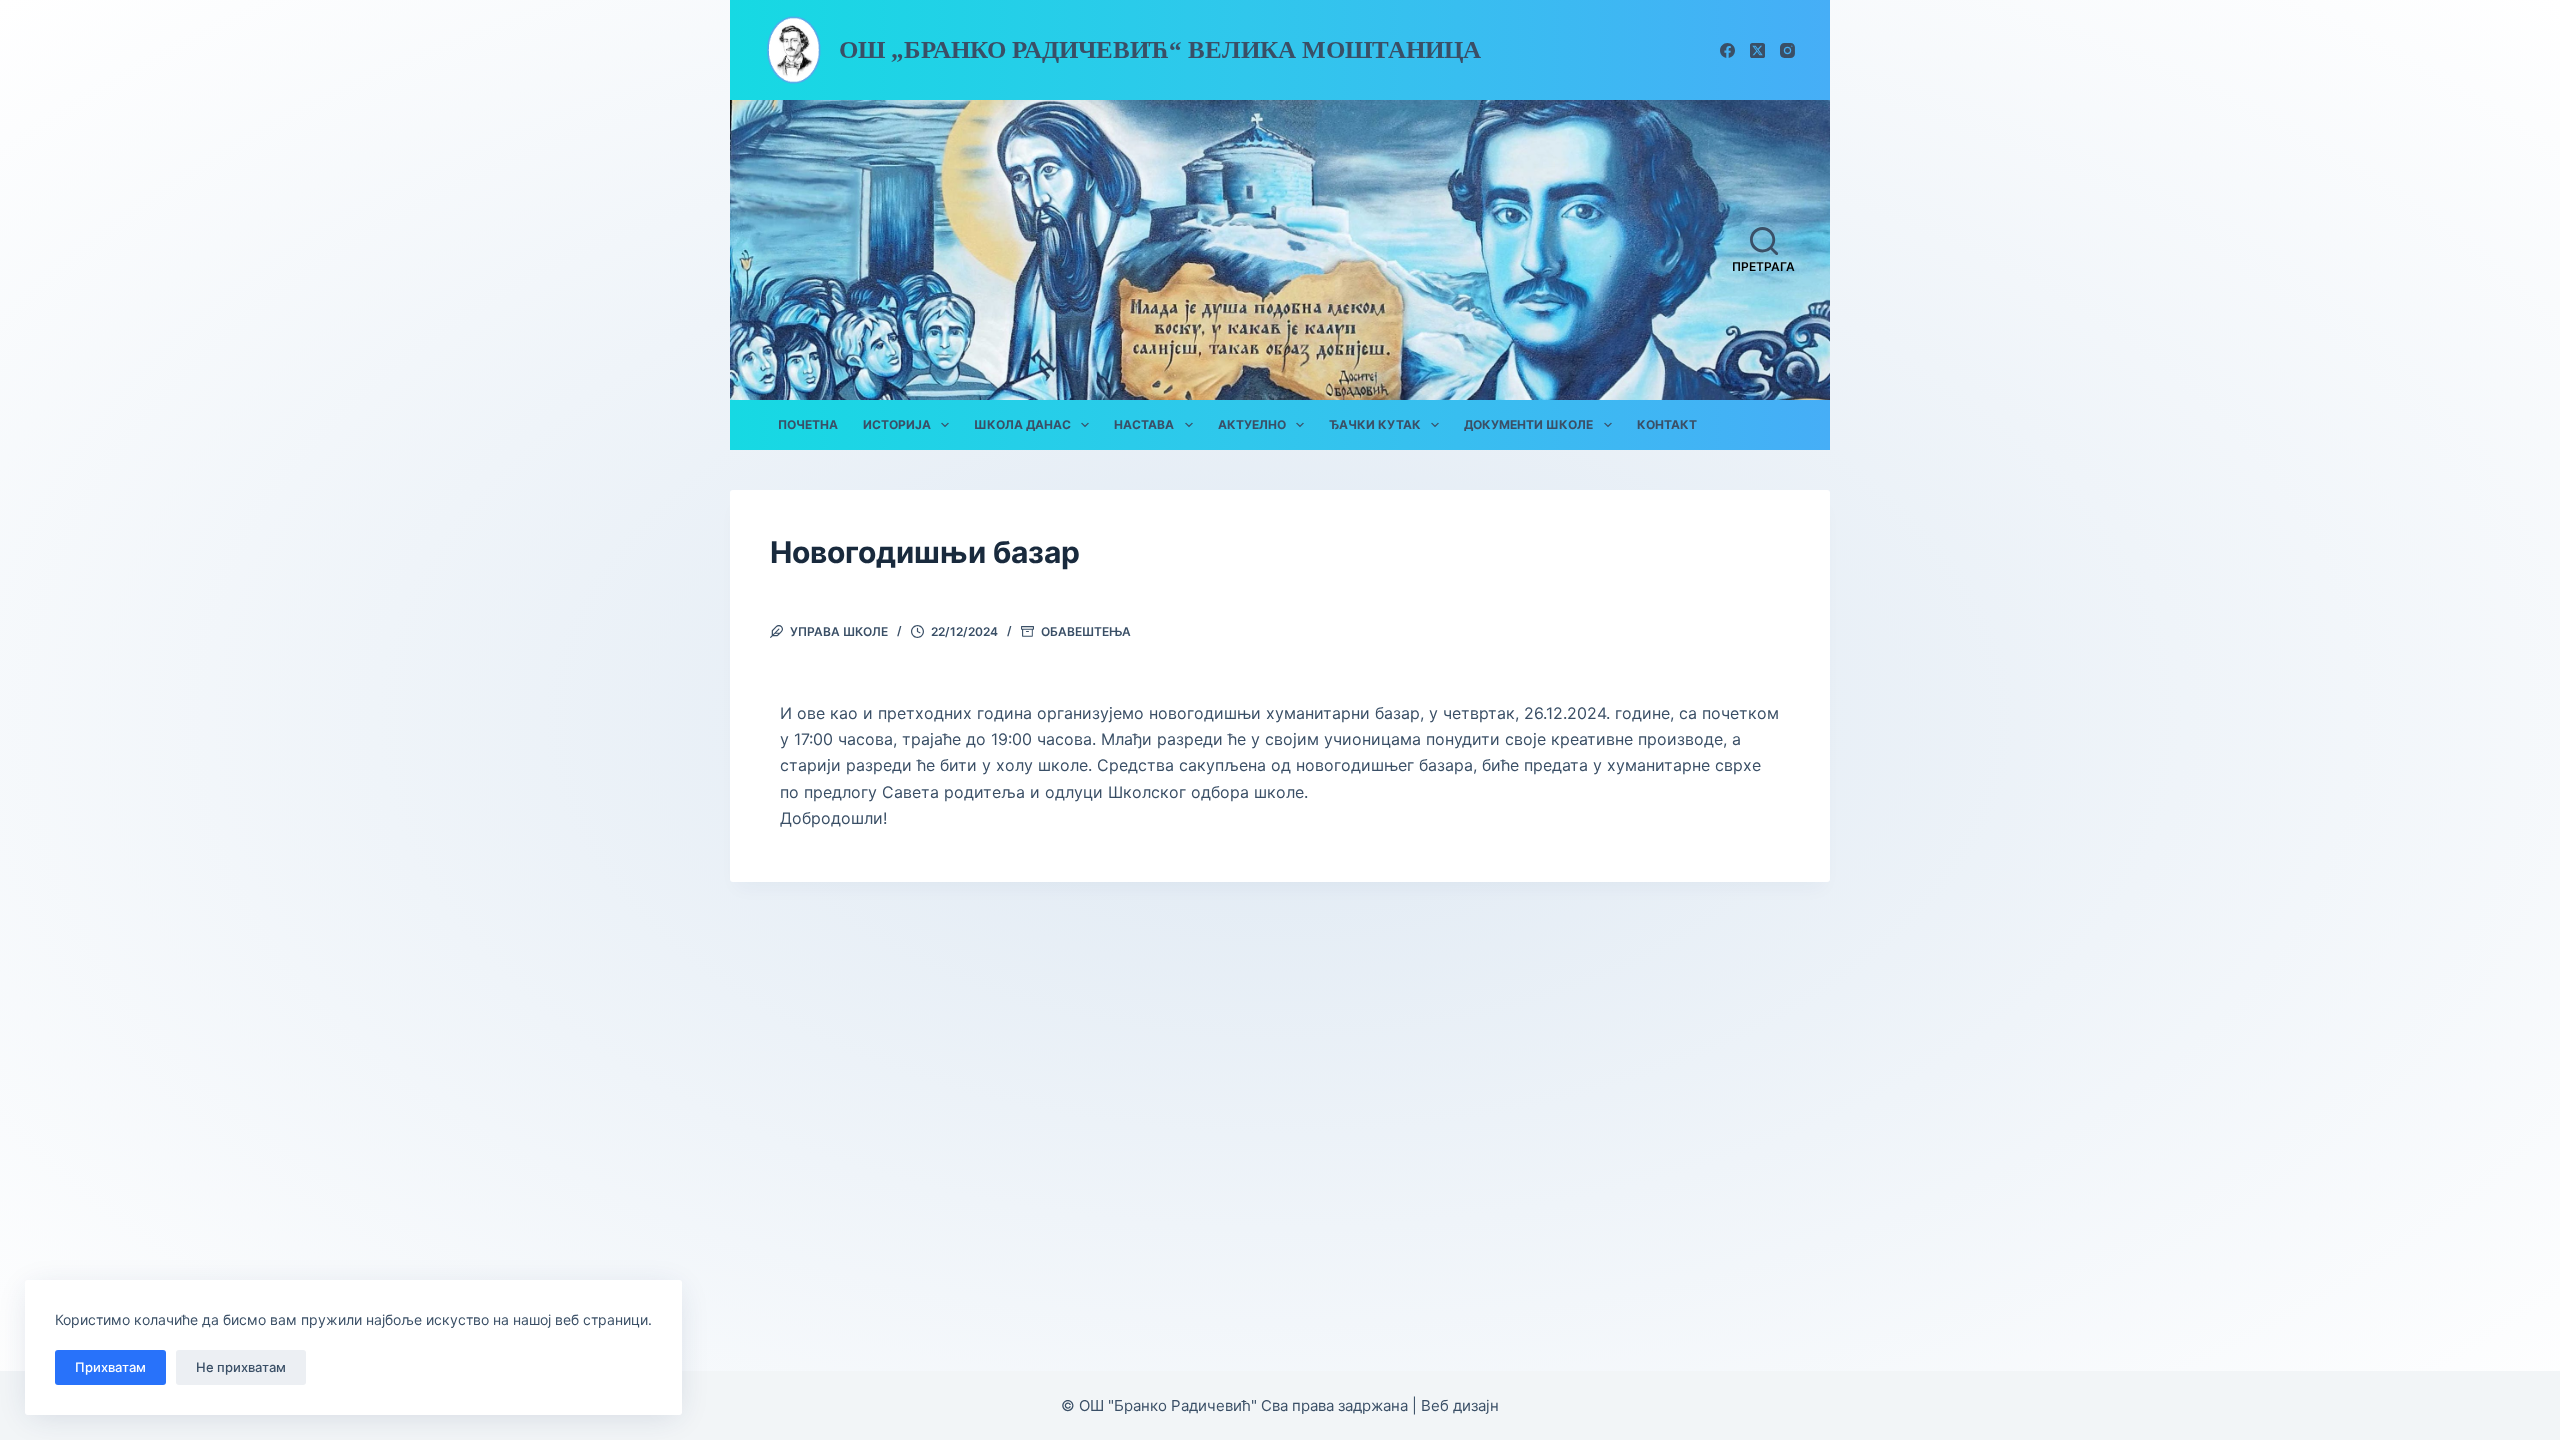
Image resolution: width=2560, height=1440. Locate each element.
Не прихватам (241, 1367)
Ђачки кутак (1375, 424)
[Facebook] (1727, 50)
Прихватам (110, 1367)
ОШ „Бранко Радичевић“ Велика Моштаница (1160, 49)
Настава (1144, 424)
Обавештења (1086, 631)
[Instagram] (1787, 50)
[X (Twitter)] (1757, 50)
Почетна (808, 424)
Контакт (1667, 424)
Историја (897, 424)
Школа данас (1022, 424)
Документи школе (1528, 424)
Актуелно (1252, 424)
